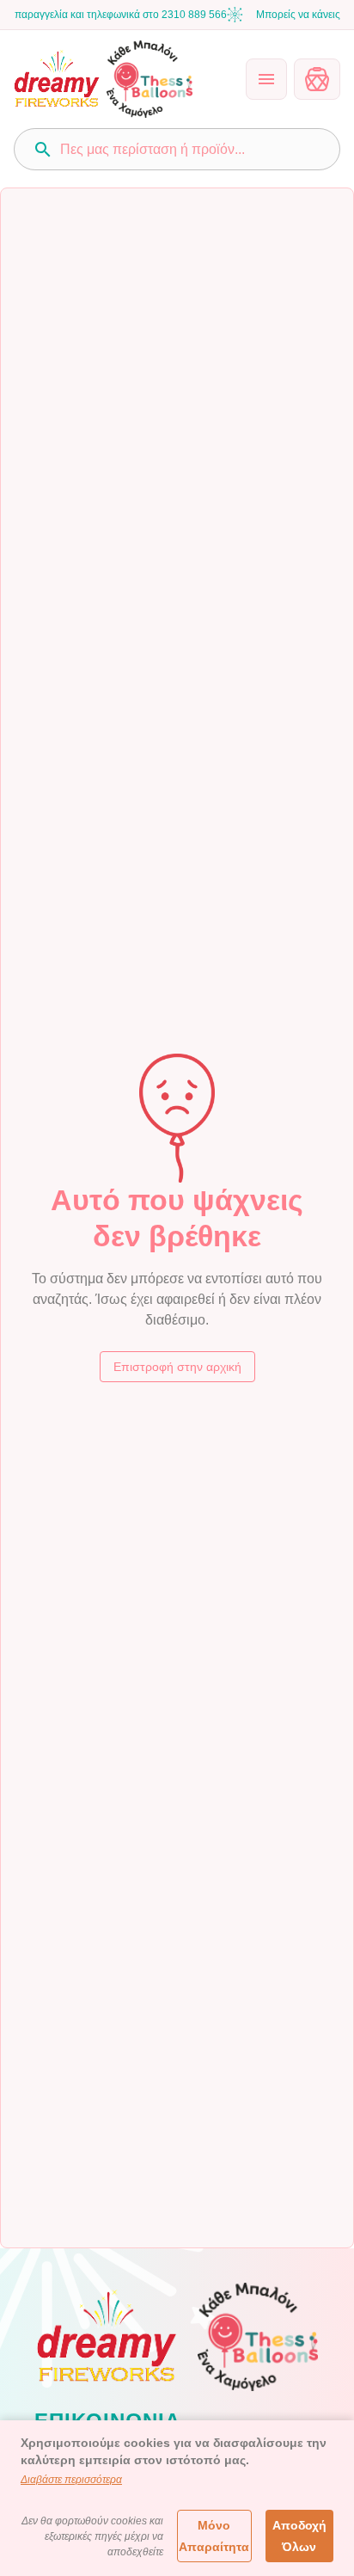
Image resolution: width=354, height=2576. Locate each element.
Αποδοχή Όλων (299, 2536)
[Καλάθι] (317, 79)
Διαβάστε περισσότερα (71, 2480)
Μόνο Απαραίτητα (214, 2536)
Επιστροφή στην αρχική (177, 1367)
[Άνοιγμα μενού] (266, 79)
